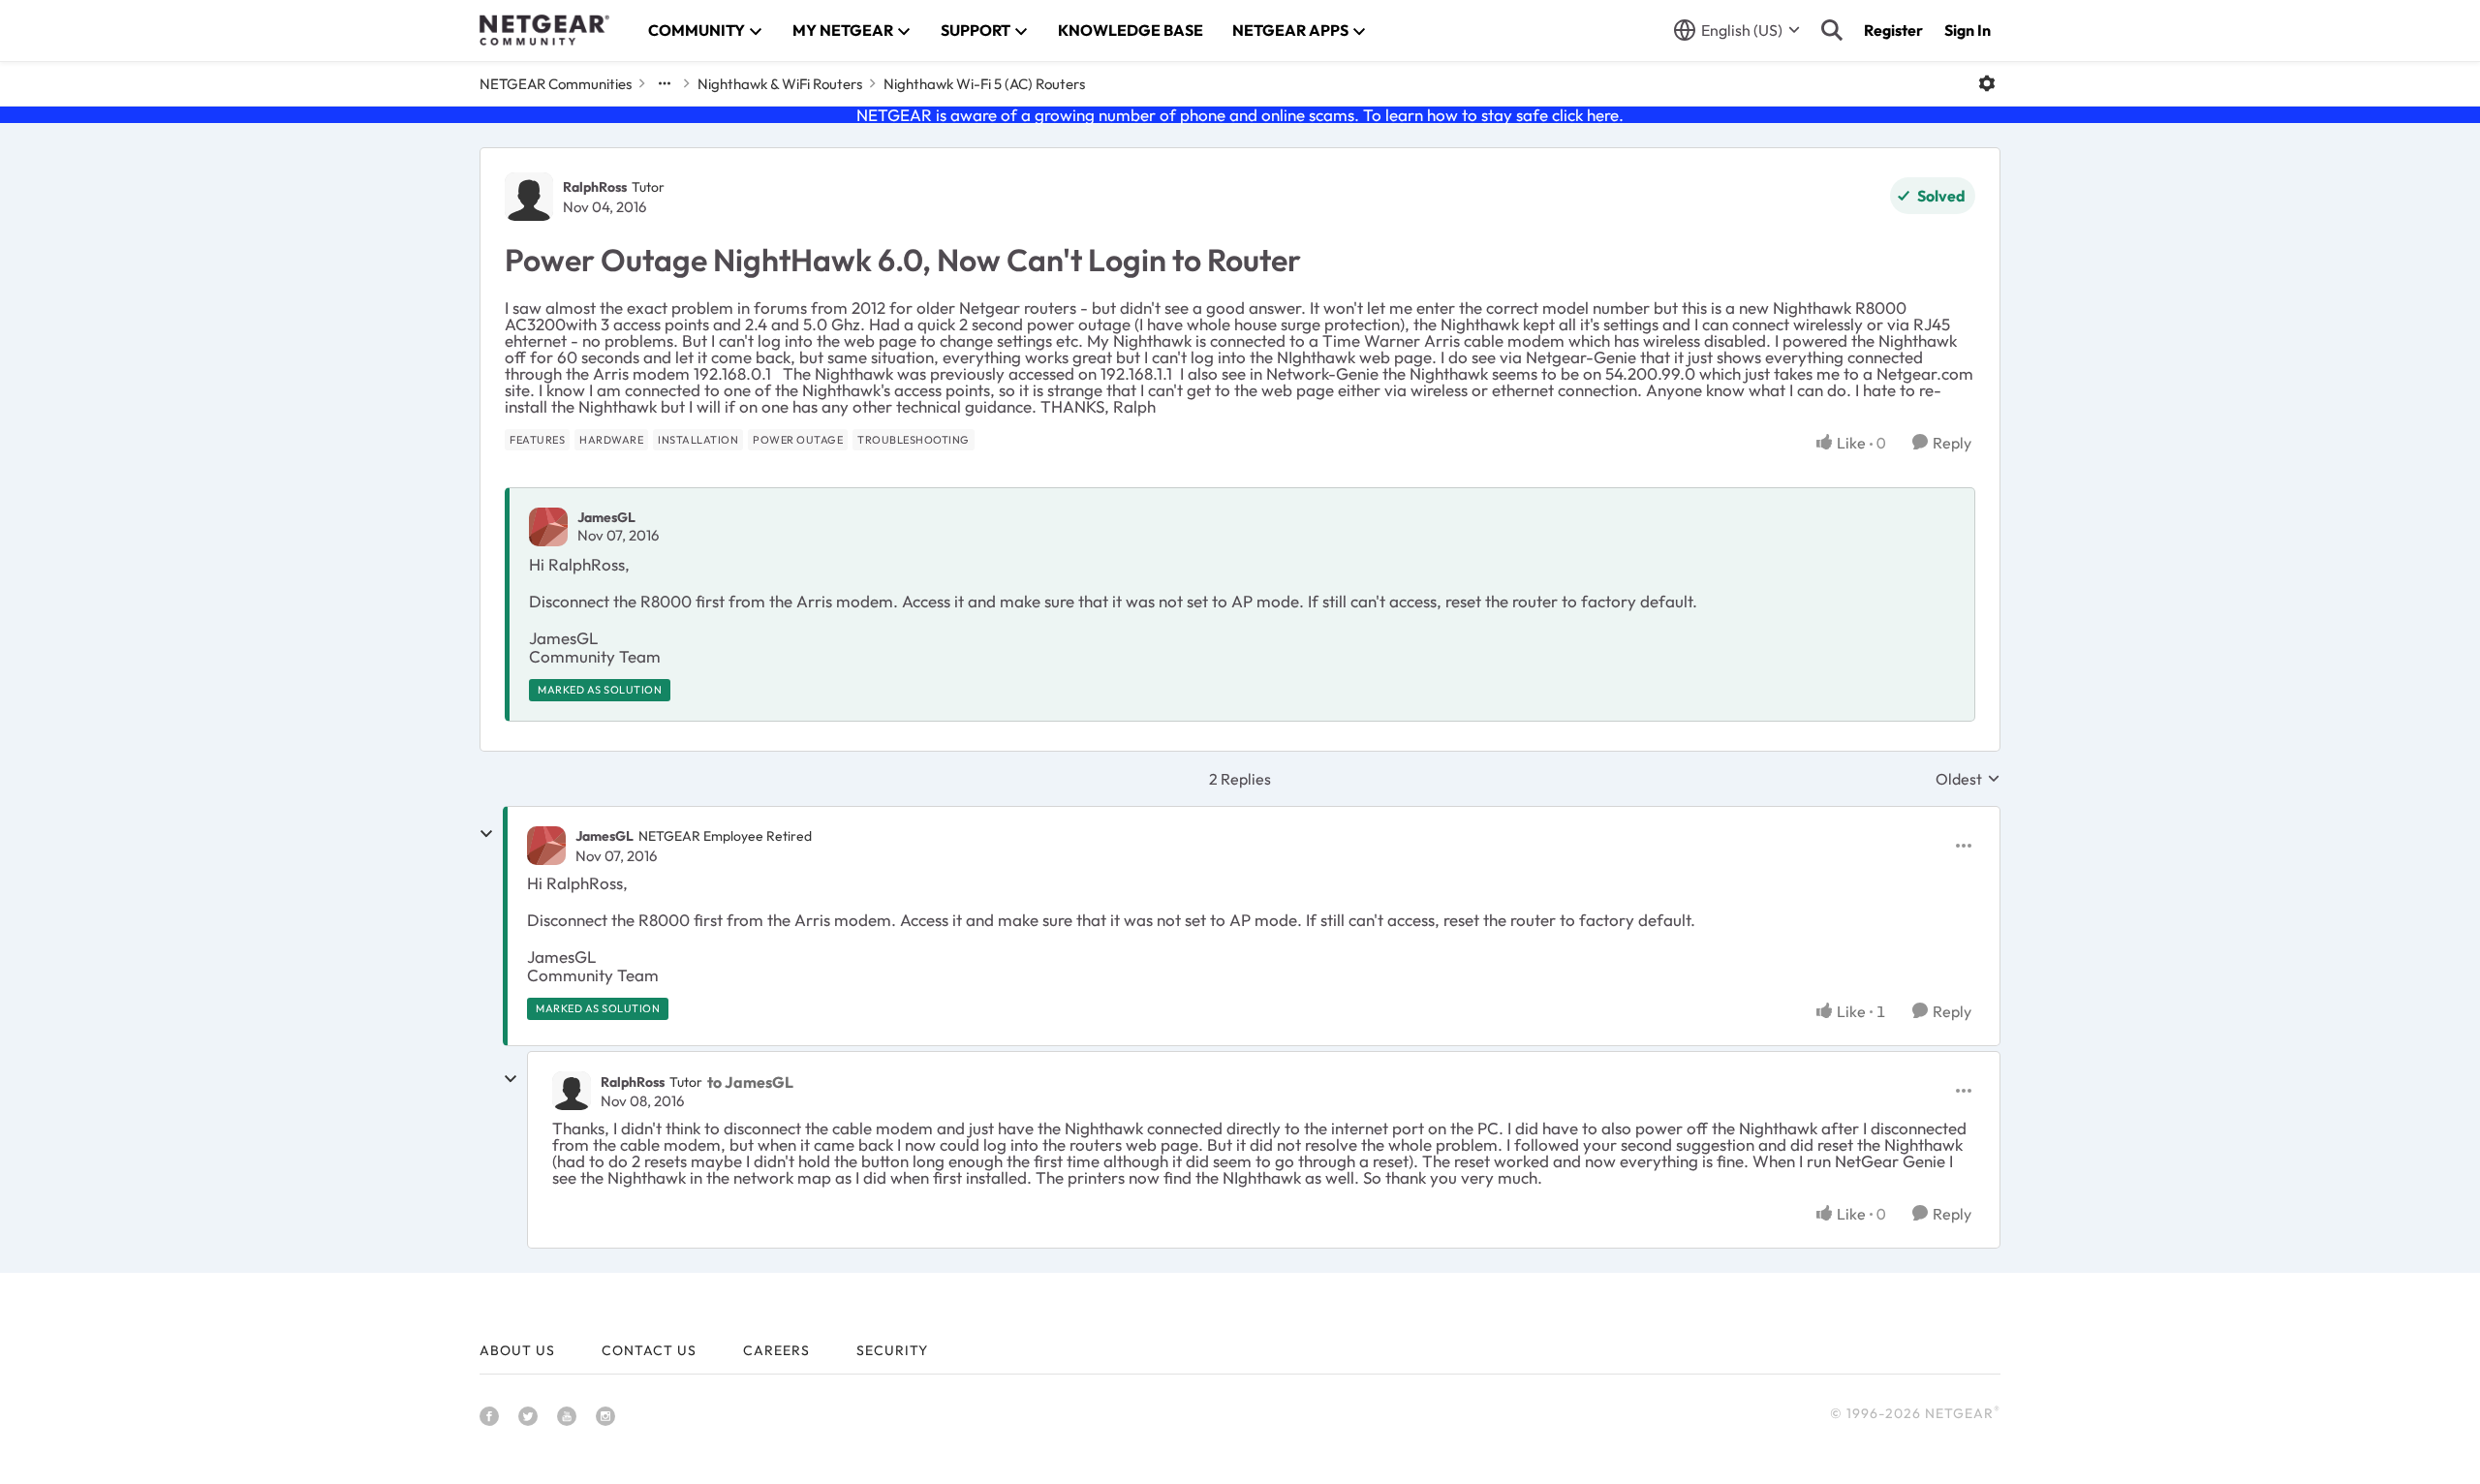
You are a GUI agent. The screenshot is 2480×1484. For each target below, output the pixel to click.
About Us (517, 1350)
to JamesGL (750, 1082)
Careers (776, 1350)
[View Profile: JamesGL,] (548, 527)
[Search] (1832, 30)
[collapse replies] (486, 834)
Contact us (649, 1350)
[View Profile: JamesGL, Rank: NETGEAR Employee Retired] (546, 846)
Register (1893, 30)
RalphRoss (595, 187)
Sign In (1968, 30)
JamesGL (606, 517)
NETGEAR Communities (556, 84)
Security (892, 1350)
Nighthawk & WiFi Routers (780, 84)
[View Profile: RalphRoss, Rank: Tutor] (529, 197)
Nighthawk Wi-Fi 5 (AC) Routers (984, 84)
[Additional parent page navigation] (665, 83)
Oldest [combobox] (1968, 779)
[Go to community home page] (544, 30)
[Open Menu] (1987, 83)
